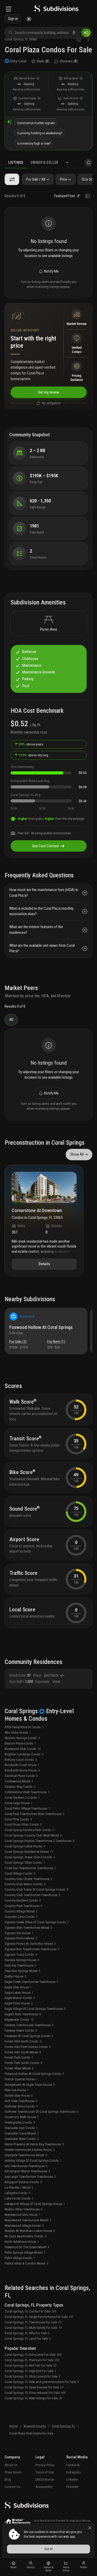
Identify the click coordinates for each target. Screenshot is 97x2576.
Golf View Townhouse (21, 2101)
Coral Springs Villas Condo (25, 1863)
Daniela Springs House (22, 1960)
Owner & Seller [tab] (44, 162)
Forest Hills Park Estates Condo (28, 2047)
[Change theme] (29, 19)
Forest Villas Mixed (19, 2068)
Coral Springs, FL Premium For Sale (32, 2360)
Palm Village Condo (20, 2258)
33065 (33, 39)
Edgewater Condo (19, 2020)
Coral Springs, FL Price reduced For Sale (35, 2393)
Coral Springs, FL (64, 2426)
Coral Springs (14, 39)
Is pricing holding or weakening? (40, 133)
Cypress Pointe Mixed (21, 1938)
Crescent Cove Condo (21, 1917)
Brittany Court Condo (21, 1760)
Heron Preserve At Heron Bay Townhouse (34, 2144)
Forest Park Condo (19, 2057)
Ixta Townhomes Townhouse (26, 2166)
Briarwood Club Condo (23, 1749)
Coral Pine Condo (18, 1819)
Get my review (49, 392)
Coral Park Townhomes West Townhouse (34, 1814)
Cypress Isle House (19, 1933)
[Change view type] (88, 196)
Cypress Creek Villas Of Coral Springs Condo (37, 1922)
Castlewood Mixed (19, 1781)
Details (44, 1264)
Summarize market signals (36, 123)
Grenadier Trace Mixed (22, 2133)
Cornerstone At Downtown (37, 1211)
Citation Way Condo (20, 1787)
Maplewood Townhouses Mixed (28, 2220)
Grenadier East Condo (21, 2128)
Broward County (35, 2426)
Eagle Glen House (18, 1987)
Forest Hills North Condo (23, 2041)
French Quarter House (21, 2079)
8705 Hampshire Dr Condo (24, 1727)
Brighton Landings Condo (24, 1754)
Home (13, 2426)
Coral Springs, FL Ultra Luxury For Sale (32, 2376)
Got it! (49, 2549)
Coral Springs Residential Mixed (29, 1852)
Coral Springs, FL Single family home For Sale (39, 2317)
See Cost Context (46, 846)
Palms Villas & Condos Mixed (26, 2263)
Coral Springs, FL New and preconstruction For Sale (42, 2382)
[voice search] (74, 33)
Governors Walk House (22, 2117)
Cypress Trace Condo (21, 1955)
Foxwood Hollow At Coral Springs (41, 1327)
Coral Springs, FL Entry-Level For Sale (33, 2355)
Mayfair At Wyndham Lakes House (30, 2231)
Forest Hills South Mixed (23, 2052)
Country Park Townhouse (23, 1906)
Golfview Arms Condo (21, 2106)
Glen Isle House (17, 2090)
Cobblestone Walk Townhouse (27, 1792)
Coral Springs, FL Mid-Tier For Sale (31, 2365)
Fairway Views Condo (21, 2030)
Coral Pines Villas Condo (23, 1824)
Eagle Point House (19, 2003)
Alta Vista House (18, 1732)
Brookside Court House (22, 1765)
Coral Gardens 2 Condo (22, 1798)
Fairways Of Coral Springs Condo (29, 2036)
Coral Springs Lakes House (25, 1846)
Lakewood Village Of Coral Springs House (35, 2204)
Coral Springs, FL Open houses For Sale (34, 2387)
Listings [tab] (16, 162)
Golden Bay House (19, 2095)
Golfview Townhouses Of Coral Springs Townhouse (41, 2112)
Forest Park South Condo (23, 2063)
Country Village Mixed (21, 1911)
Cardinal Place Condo (21, 1776)
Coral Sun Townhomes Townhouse (30, 1868)
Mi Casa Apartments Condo (25, 2236)
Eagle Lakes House (19, 1993)
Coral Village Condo (20, 1873)
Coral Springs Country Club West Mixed (33, 1835)
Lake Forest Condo (19, 2198)
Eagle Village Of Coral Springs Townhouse (35, 2009)
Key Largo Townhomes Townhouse (30, 2177)
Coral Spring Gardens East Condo (29, 1830)
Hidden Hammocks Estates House (30, 2150)
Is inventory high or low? (34, 143)
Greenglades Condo (20, 2122)
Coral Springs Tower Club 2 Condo (30, 1857)
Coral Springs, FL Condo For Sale (30, 2311)
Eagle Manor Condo (20, 1998)
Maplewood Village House (24, 2226)
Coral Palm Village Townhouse (27, 1808)
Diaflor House (15, 1976)
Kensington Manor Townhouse (27, 2171)
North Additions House (22, 2242)
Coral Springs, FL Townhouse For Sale (33, 2322)
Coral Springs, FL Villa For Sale (27, 2333)
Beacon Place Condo (20, 1743)
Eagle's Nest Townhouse (23, 2014)
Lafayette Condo (17, 2193)
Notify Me (51, 271)
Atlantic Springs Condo (22, 1738)
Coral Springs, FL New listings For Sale (33, 2398)
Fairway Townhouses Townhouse (29, 2025)
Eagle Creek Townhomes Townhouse (31, 1982)
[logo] (56, 9)
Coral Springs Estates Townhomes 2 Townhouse (39, 1841)
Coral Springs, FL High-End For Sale (30, 2371)
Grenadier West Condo (22, 2139)
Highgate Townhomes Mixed (26, 2155)
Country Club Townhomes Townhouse (32, 1895)
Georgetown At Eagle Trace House (30, 2085)
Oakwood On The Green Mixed (27, 2247)
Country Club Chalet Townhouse (28, 1879)
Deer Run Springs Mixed (23, 1971)
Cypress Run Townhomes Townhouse (32, 1949)
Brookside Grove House (22, 1770)
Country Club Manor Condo (25, 1884)
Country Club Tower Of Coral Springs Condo (36, 1890)
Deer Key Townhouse (20, 1965)
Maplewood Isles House (23, 2215)
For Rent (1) (56, 1342)
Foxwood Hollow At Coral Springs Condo (34, 2074)
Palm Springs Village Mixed (25, 2253)
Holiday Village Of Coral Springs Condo (33, 2161)
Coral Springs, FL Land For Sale (28, 2339)
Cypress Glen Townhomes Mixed (28, 1928)
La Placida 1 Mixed (19, 2187)
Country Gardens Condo (23, 1900)
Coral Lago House (18, 1803)
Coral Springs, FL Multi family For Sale (33, 2328)
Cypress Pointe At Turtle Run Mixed (30, 1944)
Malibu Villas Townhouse (23, 2209)
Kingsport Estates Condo (23, 2182)
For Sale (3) (18, 1342)
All (11, 1020)
